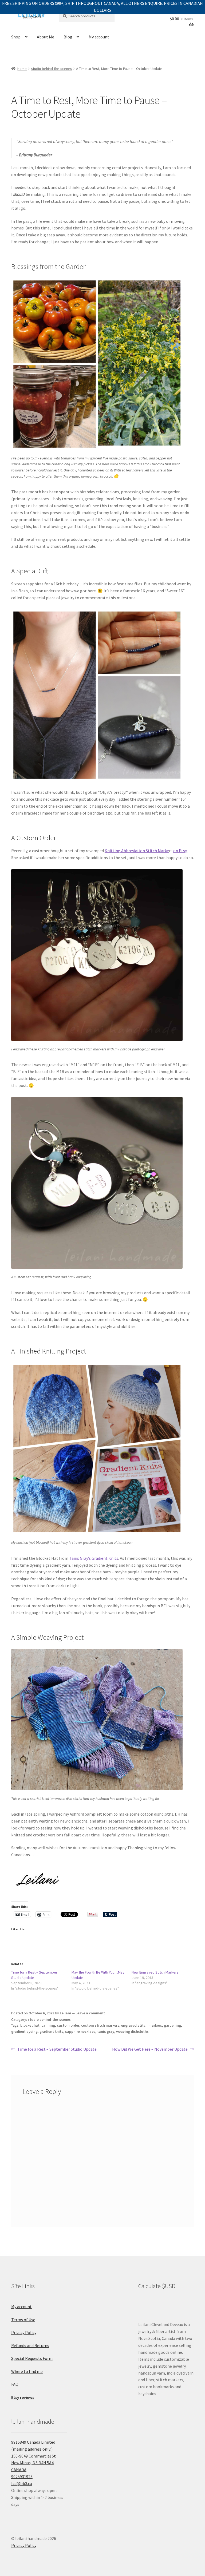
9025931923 (22, 2476)
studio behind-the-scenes (52, 69)
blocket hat (30, 2025)
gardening (172, 2025)
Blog (68, 37)
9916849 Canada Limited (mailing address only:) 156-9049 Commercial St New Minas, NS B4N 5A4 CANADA (33, 2456)
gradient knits (51, 2031)
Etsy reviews (23, 2397)
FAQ (15, 2384)
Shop (16, 37)
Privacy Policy (24, 2332)
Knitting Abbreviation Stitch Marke (137, 851)
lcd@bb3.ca (22, 2483)
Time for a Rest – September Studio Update (57, 2049)
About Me (46, 37)
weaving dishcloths (132, 2031)
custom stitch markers (100, 2025)
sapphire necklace (80, 2031)
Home (22, 69)
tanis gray (106, 2031)
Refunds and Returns (30, 2345)
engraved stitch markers (142, 2025)
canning (48, 2025)
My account (99, 37)
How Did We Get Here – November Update (150, 2049)
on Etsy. (180, 851)
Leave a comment (90, 2013)
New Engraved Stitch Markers (155, 1972)
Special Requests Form (32, 2358)
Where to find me (27, 2371)
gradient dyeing (24, 2031)
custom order (68, 2025)
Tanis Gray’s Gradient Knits (94, 1558)
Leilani (65, 2013)
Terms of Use (23, 2320)
